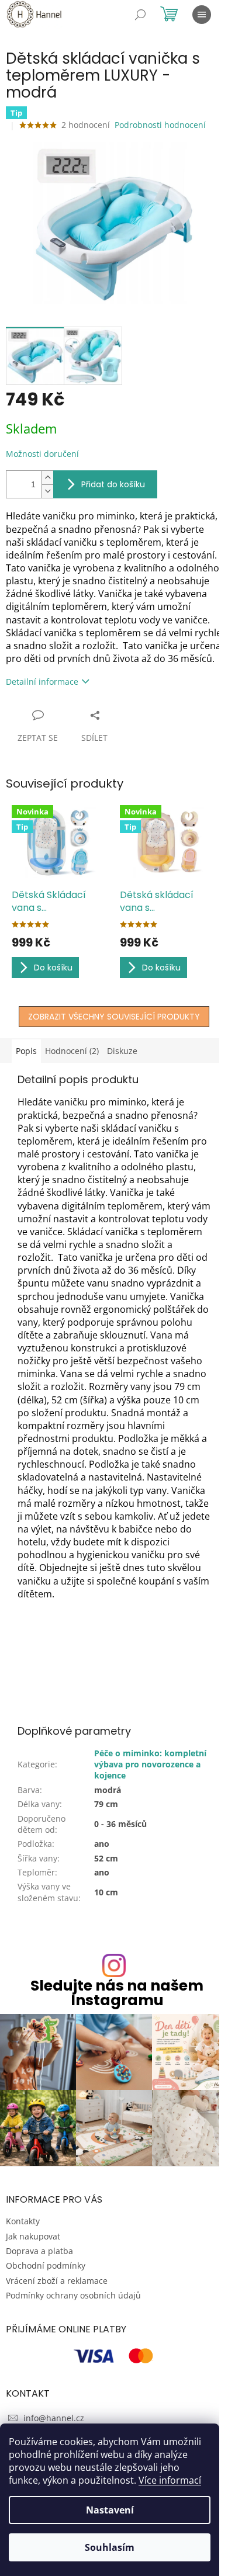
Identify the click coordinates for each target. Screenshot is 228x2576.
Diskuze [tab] (122, 1051)
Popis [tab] (26, 1051)
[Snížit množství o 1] (47, 491)
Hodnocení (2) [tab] (72, 1051)
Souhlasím (110, 2547)
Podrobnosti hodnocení (160, 125)
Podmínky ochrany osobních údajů (73, 2295)
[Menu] (202, 15)
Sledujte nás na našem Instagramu (117, 1993)
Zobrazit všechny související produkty (114, 1017)
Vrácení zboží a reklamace (57, 2281)
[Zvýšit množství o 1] (47, 478)
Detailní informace (42, 682)
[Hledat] (140, 15)
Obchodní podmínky (46, 2265)
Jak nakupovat (33, 2236)
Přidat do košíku (113, 484)
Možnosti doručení (42, 454)
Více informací (170, 2480)
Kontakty (23, 2221)
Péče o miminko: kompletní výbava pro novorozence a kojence (150, 1764)
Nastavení (110, 2510)
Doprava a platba (39, 2251)
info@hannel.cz (54, 2418)
